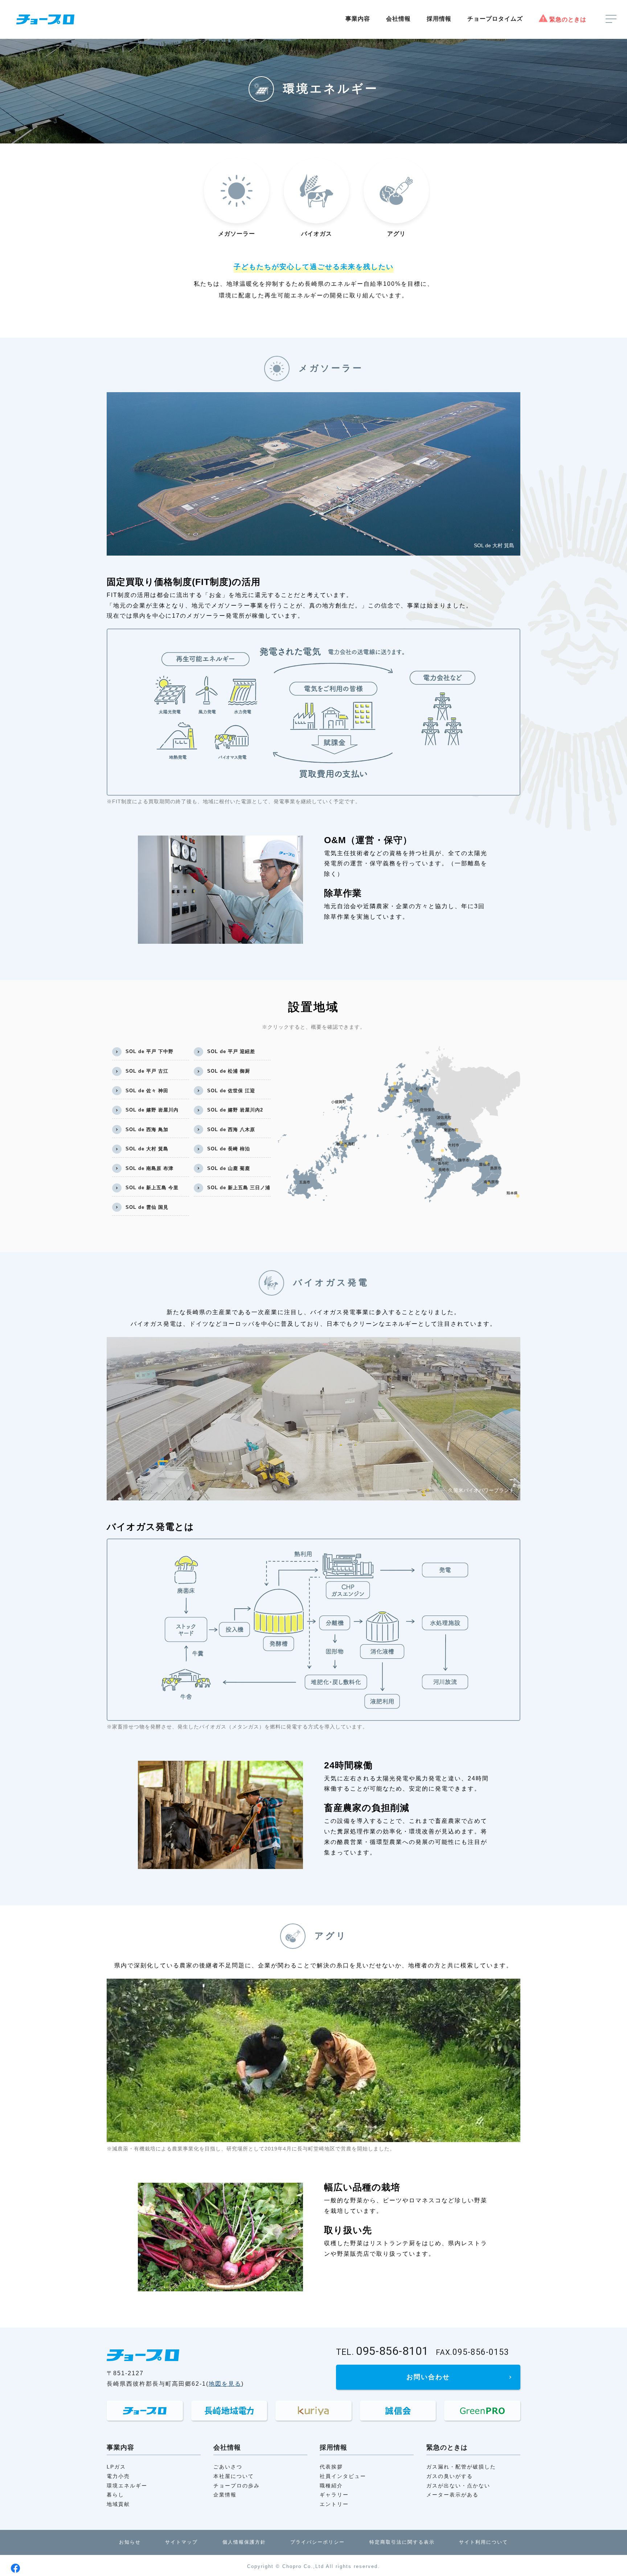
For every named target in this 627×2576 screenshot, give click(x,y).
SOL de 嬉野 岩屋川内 (152, 1110)
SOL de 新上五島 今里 (152, 1188)
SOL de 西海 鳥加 (147, 1129)
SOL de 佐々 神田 (147, 1091)
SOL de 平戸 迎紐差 (231, 1051)
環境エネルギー (127, 2486)
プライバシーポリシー (317, 2542)
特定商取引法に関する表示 (402, 2542)
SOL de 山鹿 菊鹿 (229, 1168)
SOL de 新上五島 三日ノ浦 (239, 1188)
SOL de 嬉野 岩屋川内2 (235, 1110)
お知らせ (130, 2542)
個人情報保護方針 (244, 2542)
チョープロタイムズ (495, 19)
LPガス (116, 2467)
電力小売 (118, 2476)
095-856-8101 (382, 2352)
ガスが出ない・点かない (458, 2486)
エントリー (334, 2504)
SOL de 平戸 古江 (147, 1071)
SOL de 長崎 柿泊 (229, 1149)
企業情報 (225, 2495)
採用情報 (439, 19)
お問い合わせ (428, 2377)
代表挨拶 (331, 2467)
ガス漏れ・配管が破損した (461, 2467)
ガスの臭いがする (450, 2476)
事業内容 (358, 19)
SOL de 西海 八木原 (231, 1129)
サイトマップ (181, 2542)
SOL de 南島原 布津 (149, 1168)
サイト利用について (483, 2542)
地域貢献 (118, 2504)
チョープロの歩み (237, 2486)
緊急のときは (568, 19)
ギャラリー (334, 2495)
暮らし (115, 2495)
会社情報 (398, 19)
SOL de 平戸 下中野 (149, 1051)
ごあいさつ (228, 2467)
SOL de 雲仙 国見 (147, 1207)
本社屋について (234, 2476)
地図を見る (225, 2384)
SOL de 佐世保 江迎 (231, 1091)
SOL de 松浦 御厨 (229, 1071)
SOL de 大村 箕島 (147, 1149)
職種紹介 (331, 2486)
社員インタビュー (343, 2476)
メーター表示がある (452, 2495)
